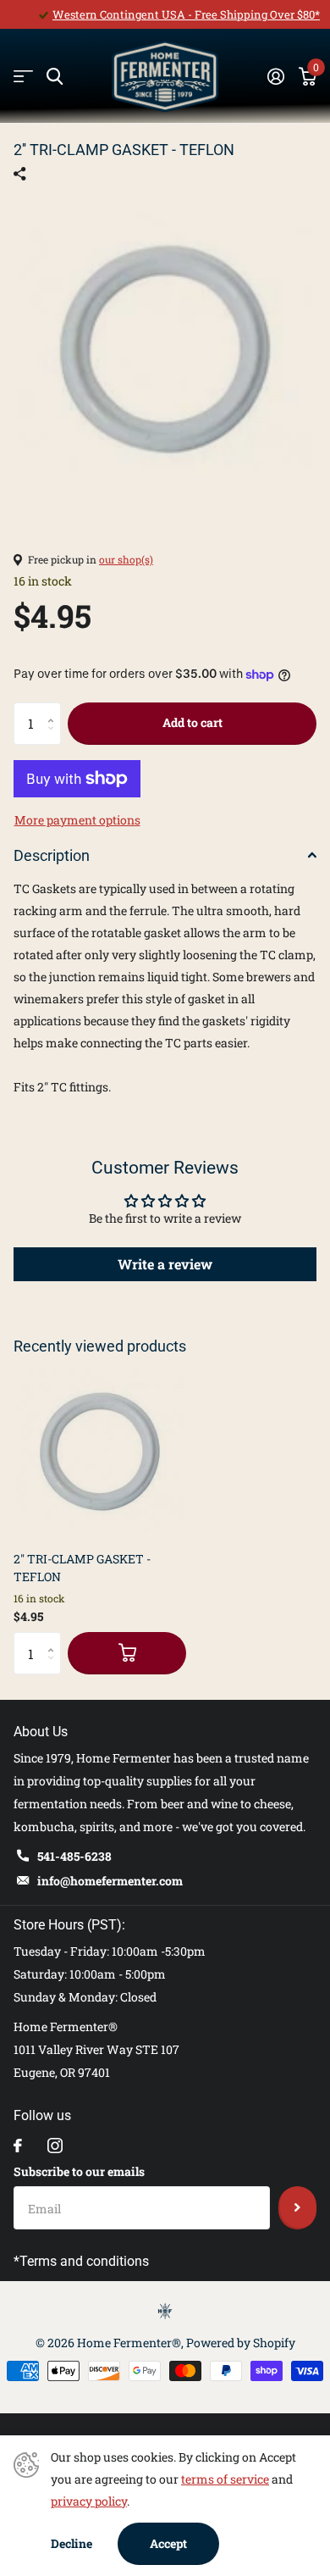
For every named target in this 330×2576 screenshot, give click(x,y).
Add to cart (192, 722)
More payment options (77, 820)
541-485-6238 (74, 1856)
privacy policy (89, 2501)
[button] (55, 709)
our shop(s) (126, 559)
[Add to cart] (127, 1653)
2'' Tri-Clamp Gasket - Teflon (82, 1568)
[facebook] (18, 2146)
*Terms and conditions (81, 2261)
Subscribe (297, 2207)
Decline (71, 2543)
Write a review (165, 1264)
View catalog (23, 77)
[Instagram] (55, 2146)
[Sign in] (275, 76)
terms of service (225, 2479)
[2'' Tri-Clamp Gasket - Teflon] (100, 1452)
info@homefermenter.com (110, 1881)
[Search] (55, 77)
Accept (168, 2543)
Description (52, 855)
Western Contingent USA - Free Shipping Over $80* (186, 14)
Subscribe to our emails (79, 2171)
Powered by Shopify (241, 2343)
